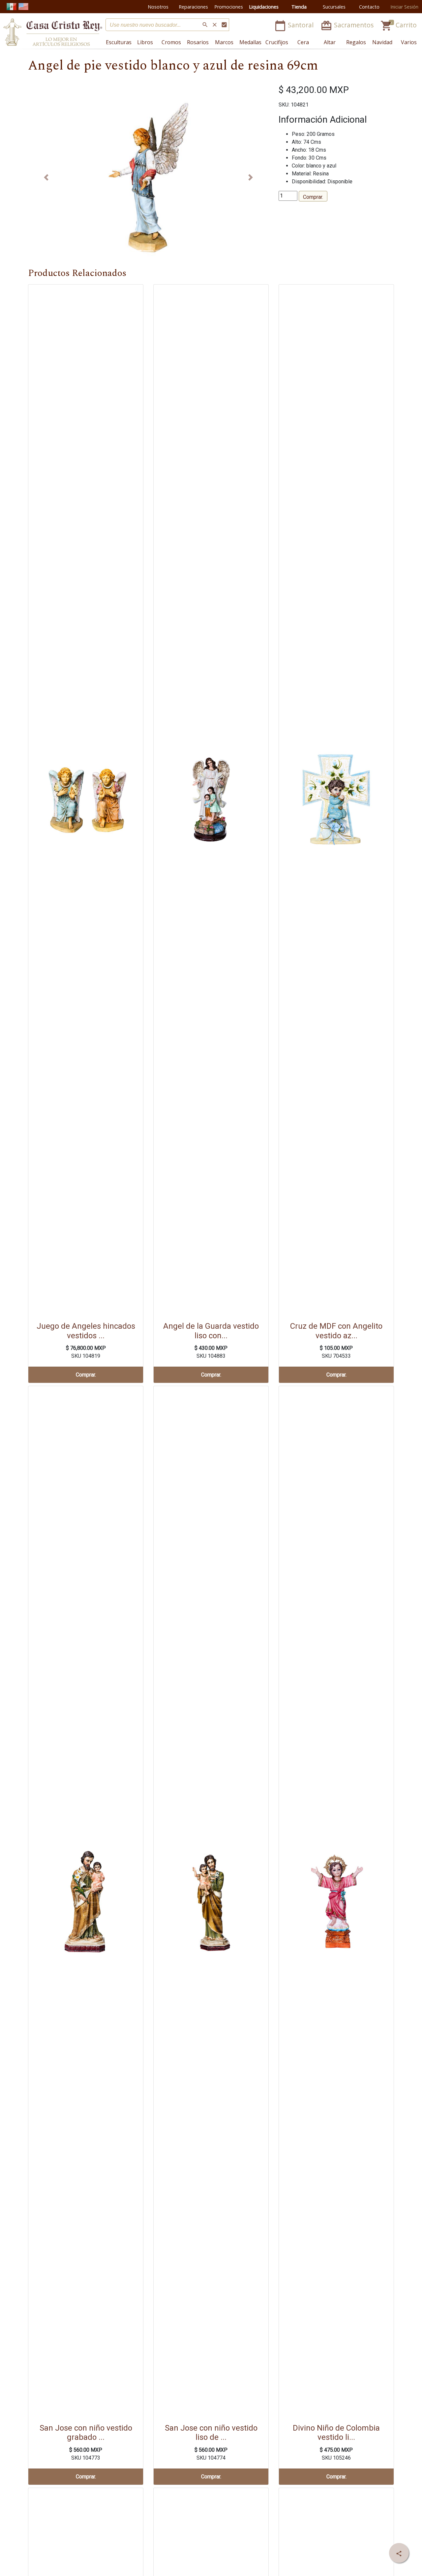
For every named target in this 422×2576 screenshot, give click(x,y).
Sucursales (334, 7)
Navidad (382, 42)
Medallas (250, 42)
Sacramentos (348, 25)
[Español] (12, 6)
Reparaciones (193, 7)
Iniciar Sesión (404, 7)
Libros (145, 42)
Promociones (229, 7)
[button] (46, 177)
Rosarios (198, 42)
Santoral (295, 25)
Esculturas (119, 42)
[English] (23, 6)
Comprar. (313, 197)
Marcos (224, 42)
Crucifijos (277, 42)
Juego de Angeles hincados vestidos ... (86, 1331)
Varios (409, 42)
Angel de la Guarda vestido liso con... (211, 1331)
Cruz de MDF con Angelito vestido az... (336, 1331)
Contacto (369, 7)
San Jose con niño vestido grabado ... (86, 2433)
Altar (330, 42)
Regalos (356, 42)
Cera (303, 42)
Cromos (171, 42)
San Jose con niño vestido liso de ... (211, 2433)
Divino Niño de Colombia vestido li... (336, 2433)
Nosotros (158, 7)
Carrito (399, 25)
